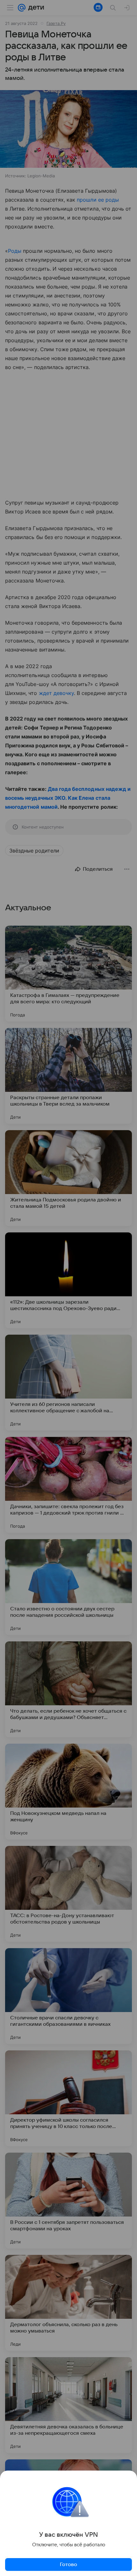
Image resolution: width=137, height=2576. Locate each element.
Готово (68, 2564)
